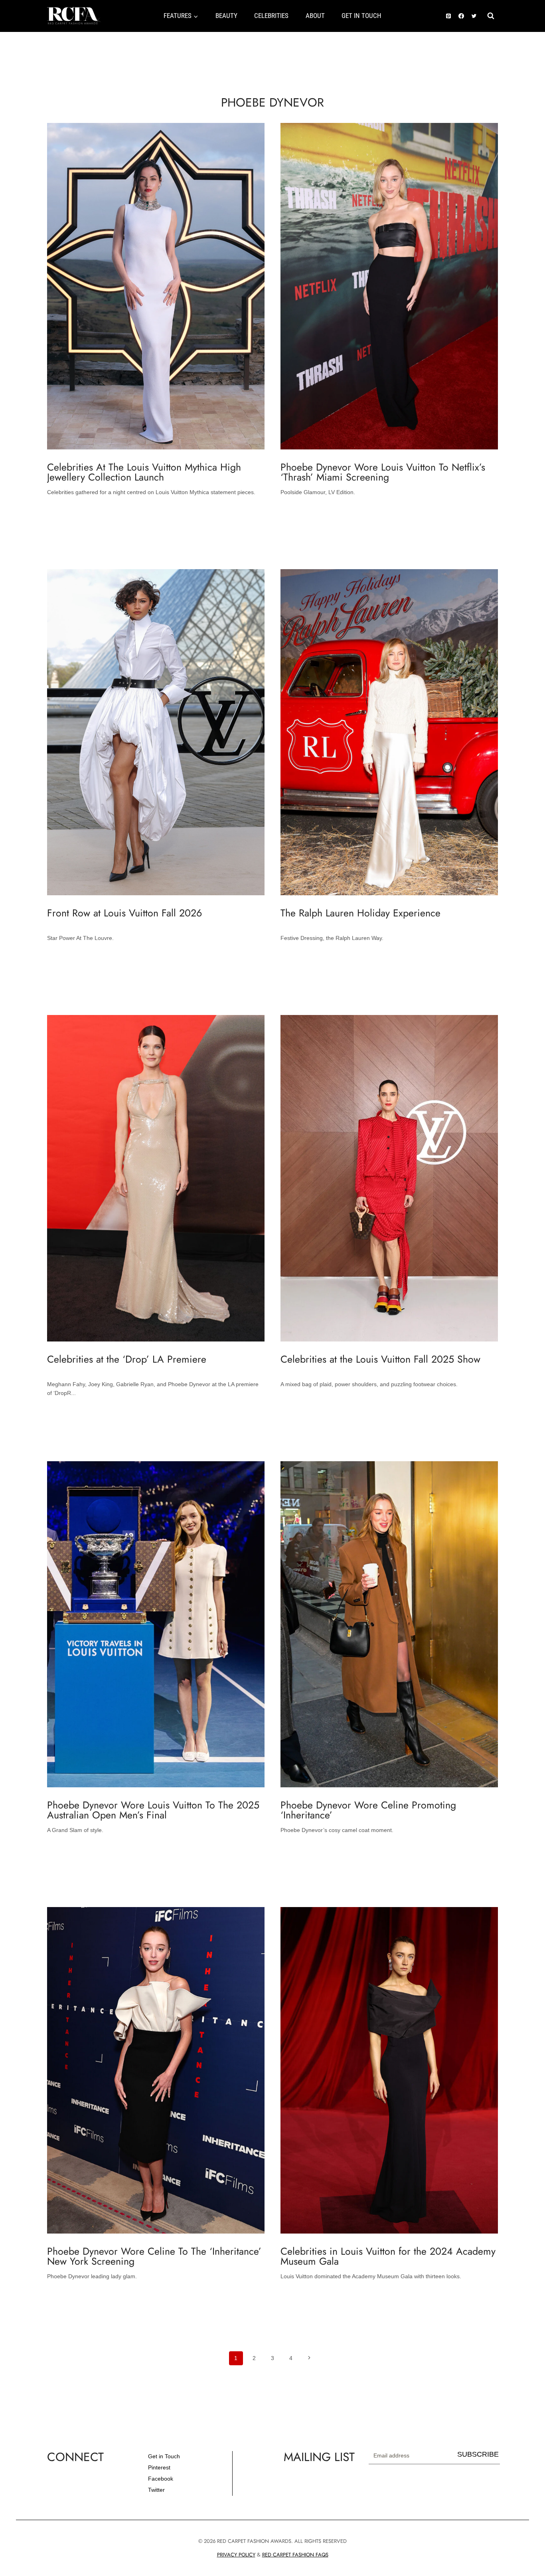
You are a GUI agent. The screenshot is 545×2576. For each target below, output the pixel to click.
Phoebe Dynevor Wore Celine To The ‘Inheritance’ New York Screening (154, 2256)
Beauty (226, 16)
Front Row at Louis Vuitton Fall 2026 (124, 913)
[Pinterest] (448, 16)
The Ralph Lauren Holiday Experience (360, 913)
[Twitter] (474, 16)
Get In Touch (361, 16)
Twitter (156, 2490)
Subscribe (478, 2454)
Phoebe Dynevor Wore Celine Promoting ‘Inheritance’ (368, 1810)
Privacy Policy (236, 2555)
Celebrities (271, 16)
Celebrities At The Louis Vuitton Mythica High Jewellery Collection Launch (144, 472)
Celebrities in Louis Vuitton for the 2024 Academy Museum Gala (388, 2256)
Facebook (161, 2479)
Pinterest (159, 2467)
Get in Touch (164, 2456)
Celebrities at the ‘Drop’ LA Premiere (127, 1359)
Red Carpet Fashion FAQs (295, 2555)
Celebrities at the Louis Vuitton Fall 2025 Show (380, 1359)
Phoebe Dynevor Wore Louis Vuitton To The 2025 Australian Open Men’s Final (153, 1810)
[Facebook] (461, 16)
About (315, 16)
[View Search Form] (491, 16)
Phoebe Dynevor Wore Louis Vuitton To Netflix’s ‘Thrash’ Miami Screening (383, 472)
